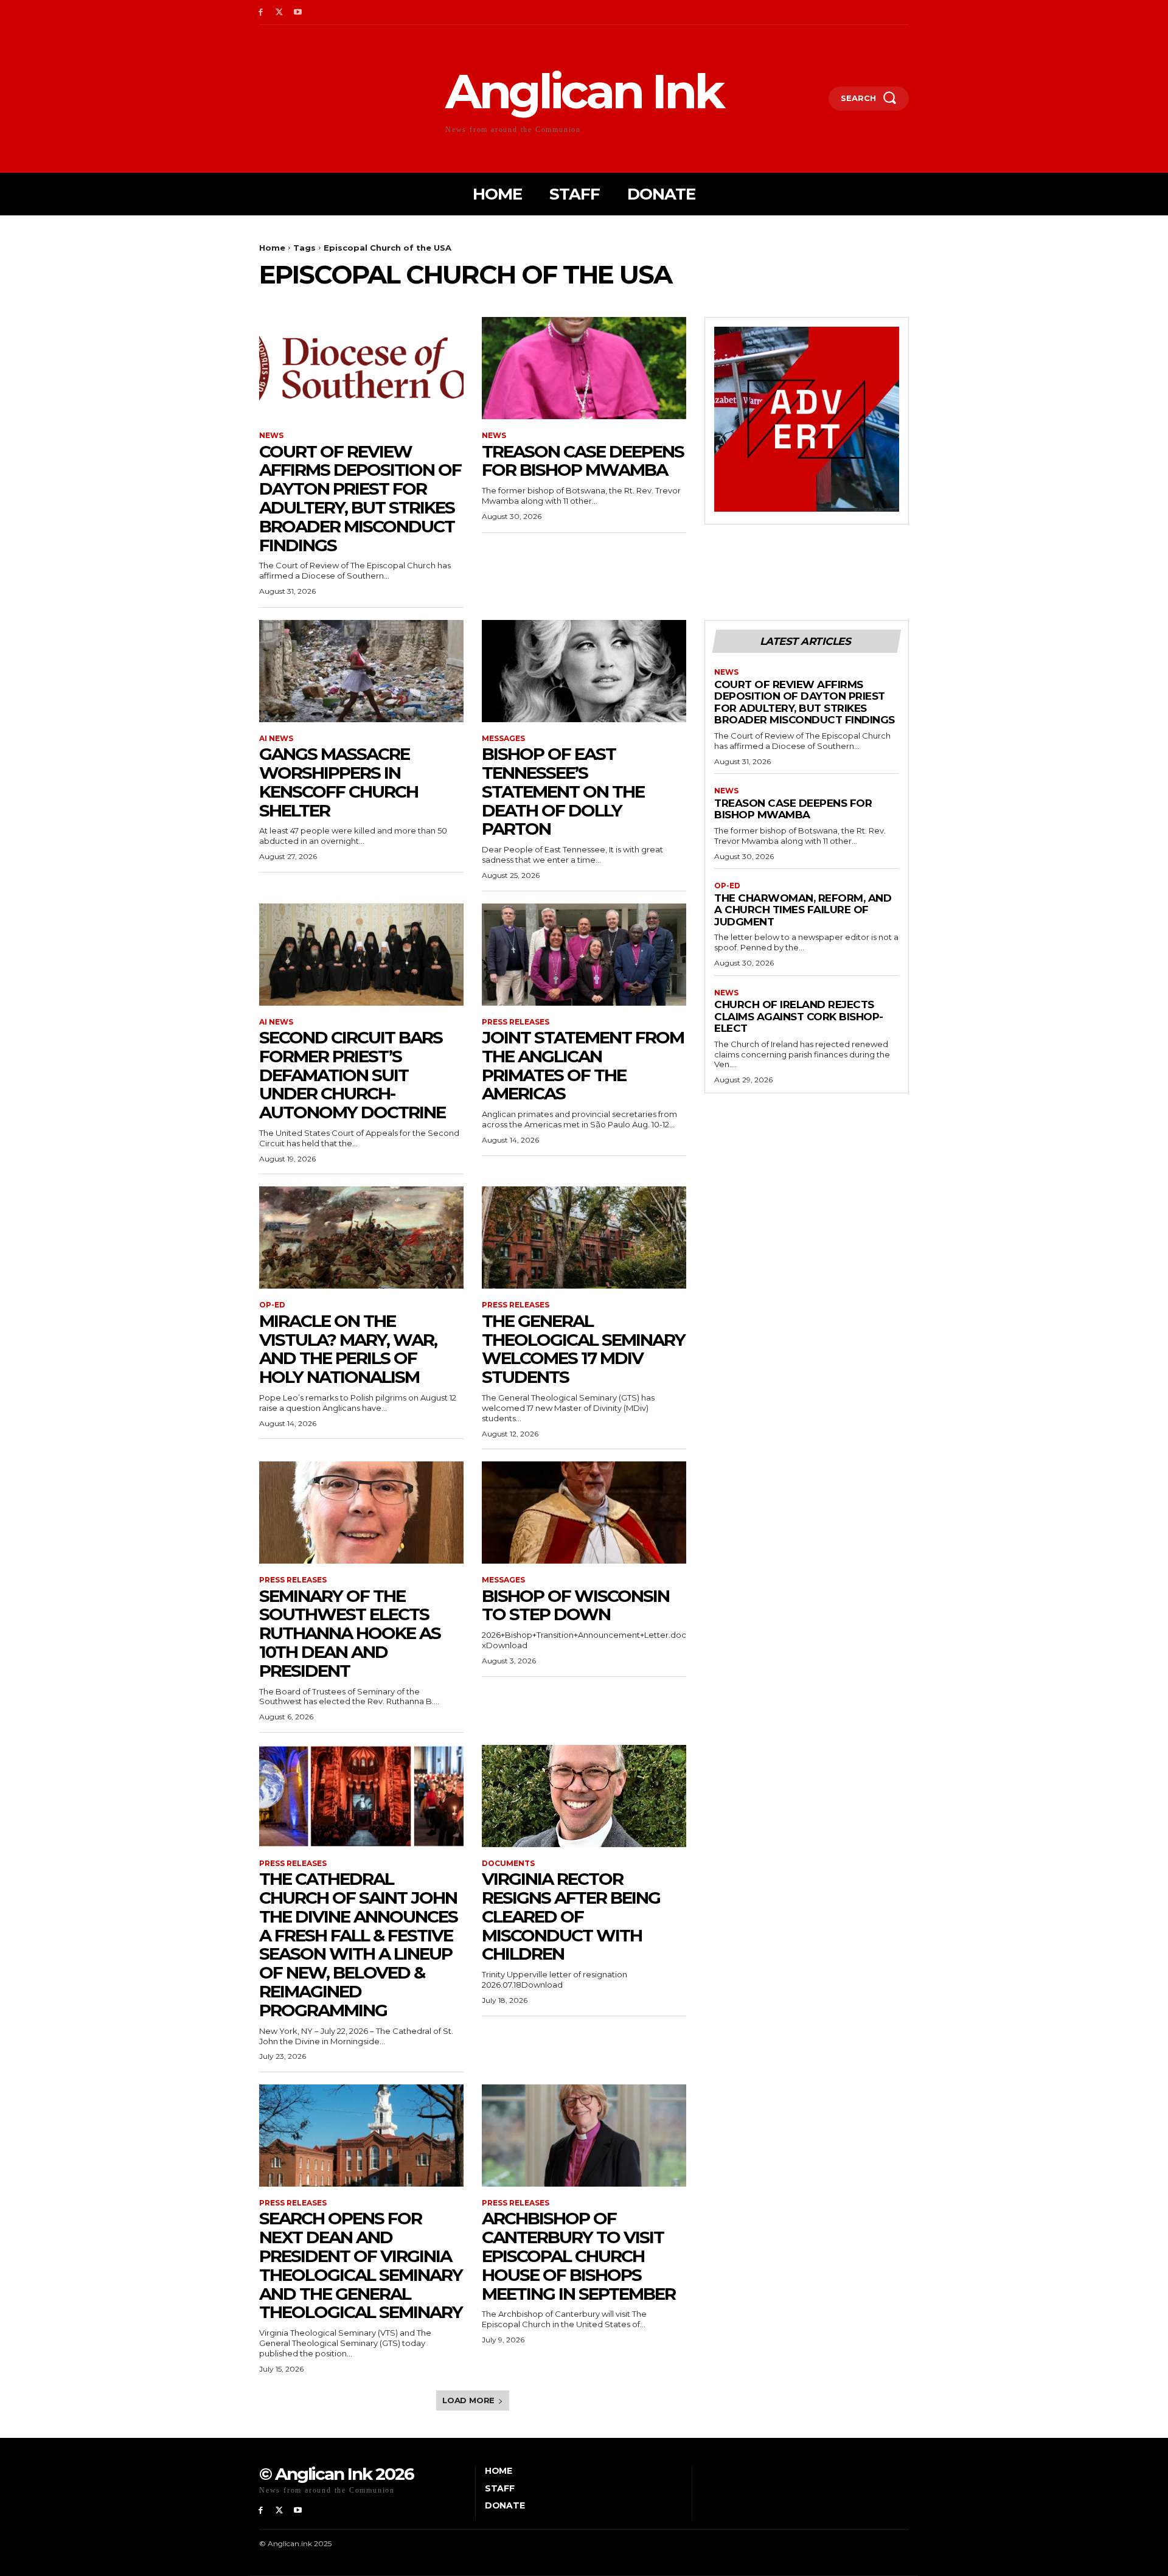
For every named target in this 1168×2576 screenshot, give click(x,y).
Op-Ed (272, 1305)
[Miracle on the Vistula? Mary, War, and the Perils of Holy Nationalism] (361, 1238)
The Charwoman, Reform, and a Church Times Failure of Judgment (803, 910)
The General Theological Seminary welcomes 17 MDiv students (583, 1349)
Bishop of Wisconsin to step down (575, 1605)
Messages (503, 739)
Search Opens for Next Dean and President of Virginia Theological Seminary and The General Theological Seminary (361, 2265)
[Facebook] (261, 12)
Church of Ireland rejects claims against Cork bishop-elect (799, 1016)
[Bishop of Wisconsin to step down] (584, 1513)
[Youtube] (298, 12)
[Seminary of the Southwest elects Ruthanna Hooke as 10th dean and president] (361, 1513)
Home (272, 248)
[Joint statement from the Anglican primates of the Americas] (584, 955)
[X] (280, 12)
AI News (276, 739)
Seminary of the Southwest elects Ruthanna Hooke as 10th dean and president (350, 1633)
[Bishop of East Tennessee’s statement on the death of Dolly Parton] (584, 671)
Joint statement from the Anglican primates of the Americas (583, 1065)
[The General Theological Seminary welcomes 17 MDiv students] (584, 1238)
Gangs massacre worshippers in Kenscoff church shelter (339, 782)
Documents (508, 1864)
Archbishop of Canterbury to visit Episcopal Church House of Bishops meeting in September (579, 2256)
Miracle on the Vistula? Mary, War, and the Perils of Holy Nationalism (348, 1349)
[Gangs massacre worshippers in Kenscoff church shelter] (361, 671)
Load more (468, 2400)
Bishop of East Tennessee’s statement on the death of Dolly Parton (563, 791)
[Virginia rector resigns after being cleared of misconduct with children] (584, 1796)
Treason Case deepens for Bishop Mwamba (583, 461)
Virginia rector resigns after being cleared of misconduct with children (571, 1916)
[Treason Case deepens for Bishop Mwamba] (584, 368)
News (271, 436)
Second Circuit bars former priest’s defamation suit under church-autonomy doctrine (352, 1075)
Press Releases (516, 1022)
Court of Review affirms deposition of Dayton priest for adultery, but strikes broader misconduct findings (360, 498)
